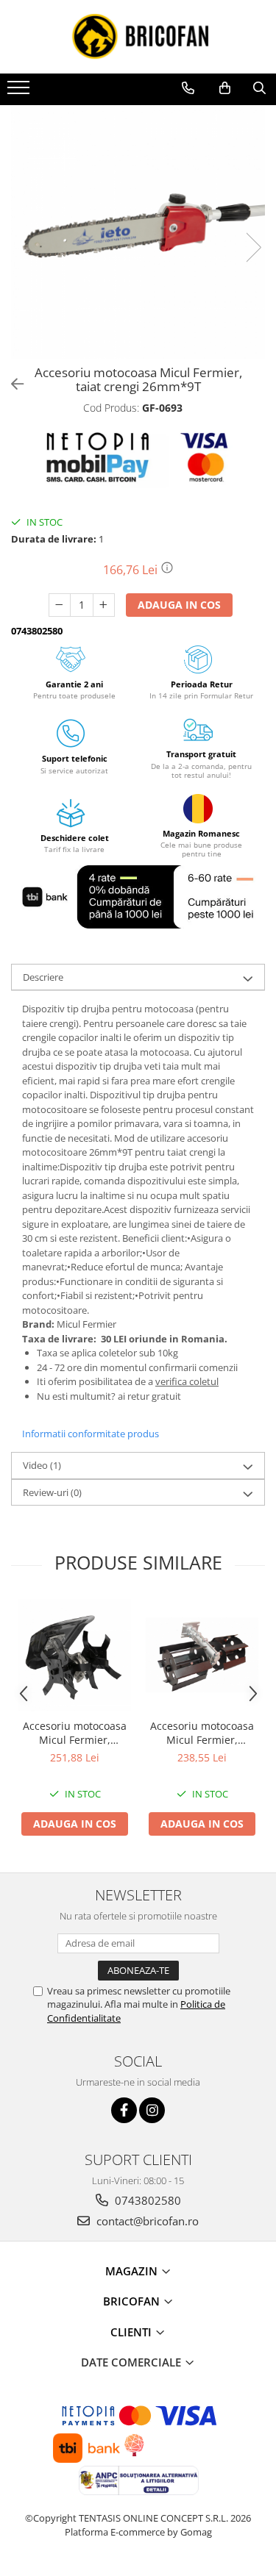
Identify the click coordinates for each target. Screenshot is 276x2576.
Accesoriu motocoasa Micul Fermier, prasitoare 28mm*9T (202, 1733)
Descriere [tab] (43, 977)
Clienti (132, 2332)
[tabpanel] (138, 232)
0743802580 (146, 2200)
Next (253, 247)
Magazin (133, 2271)
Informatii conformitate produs (91, 1434)
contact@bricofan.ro (146, 2221)
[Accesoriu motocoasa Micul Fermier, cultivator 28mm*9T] (75, 1655)
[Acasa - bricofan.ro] (138, 37)
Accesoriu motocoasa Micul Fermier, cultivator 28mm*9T (75, 1733)
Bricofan (133, 2301)
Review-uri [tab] (52, 1492)
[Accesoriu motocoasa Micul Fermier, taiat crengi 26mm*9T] (138, 232)
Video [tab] (42, 1465)
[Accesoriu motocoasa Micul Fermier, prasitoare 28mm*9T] (202, 1655)
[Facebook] (124, 2110)
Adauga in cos (179, 605)
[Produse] (20, 92)
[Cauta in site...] (259, 88)
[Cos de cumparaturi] (225, 88)
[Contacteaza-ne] (188, 88)
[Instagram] (152, 2110)
